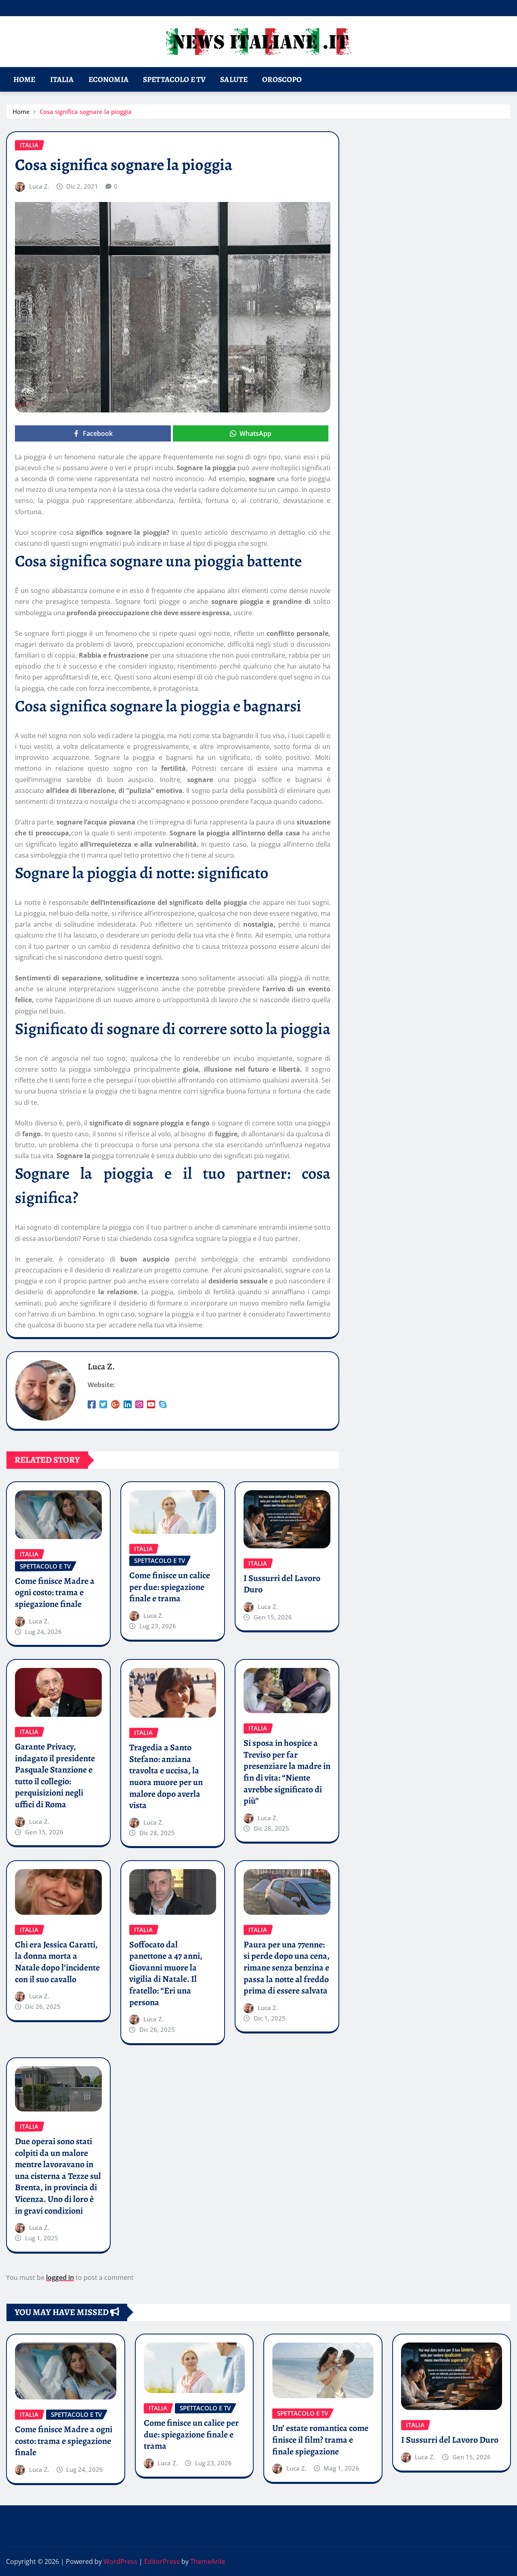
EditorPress (162, 2561)
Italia (62, 79)
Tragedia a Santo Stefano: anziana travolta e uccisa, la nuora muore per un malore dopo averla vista (166, 1776)
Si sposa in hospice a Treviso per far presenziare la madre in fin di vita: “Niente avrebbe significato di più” (287, 1772)
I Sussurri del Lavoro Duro (282, 1584)
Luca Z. (39, 186)
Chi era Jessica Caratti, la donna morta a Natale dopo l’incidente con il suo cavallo (57, 1962)
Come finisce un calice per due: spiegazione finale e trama (170, 1587)
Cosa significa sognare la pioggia (86, 111)
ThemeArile (208, 2561)
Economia (108, 79)
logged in (60, 2277)
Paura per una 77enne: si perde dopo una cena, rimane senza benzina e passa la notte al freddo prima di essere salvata (287, 1968)
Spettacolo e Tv (174, 79)
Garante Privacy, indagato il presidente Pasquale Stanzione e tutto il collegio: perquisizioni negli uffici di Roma (55, 1776)
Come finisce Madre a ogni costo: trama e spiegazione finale (55, 1593)
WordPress (120, 2561)
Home (24, 79)
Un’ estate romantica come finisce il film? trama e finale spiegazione (320, 2440)
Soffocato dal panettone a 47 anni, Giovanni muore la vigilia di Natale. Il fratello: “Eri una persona (166, 1974)
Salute (234, 79)
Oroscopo (282, 79)
